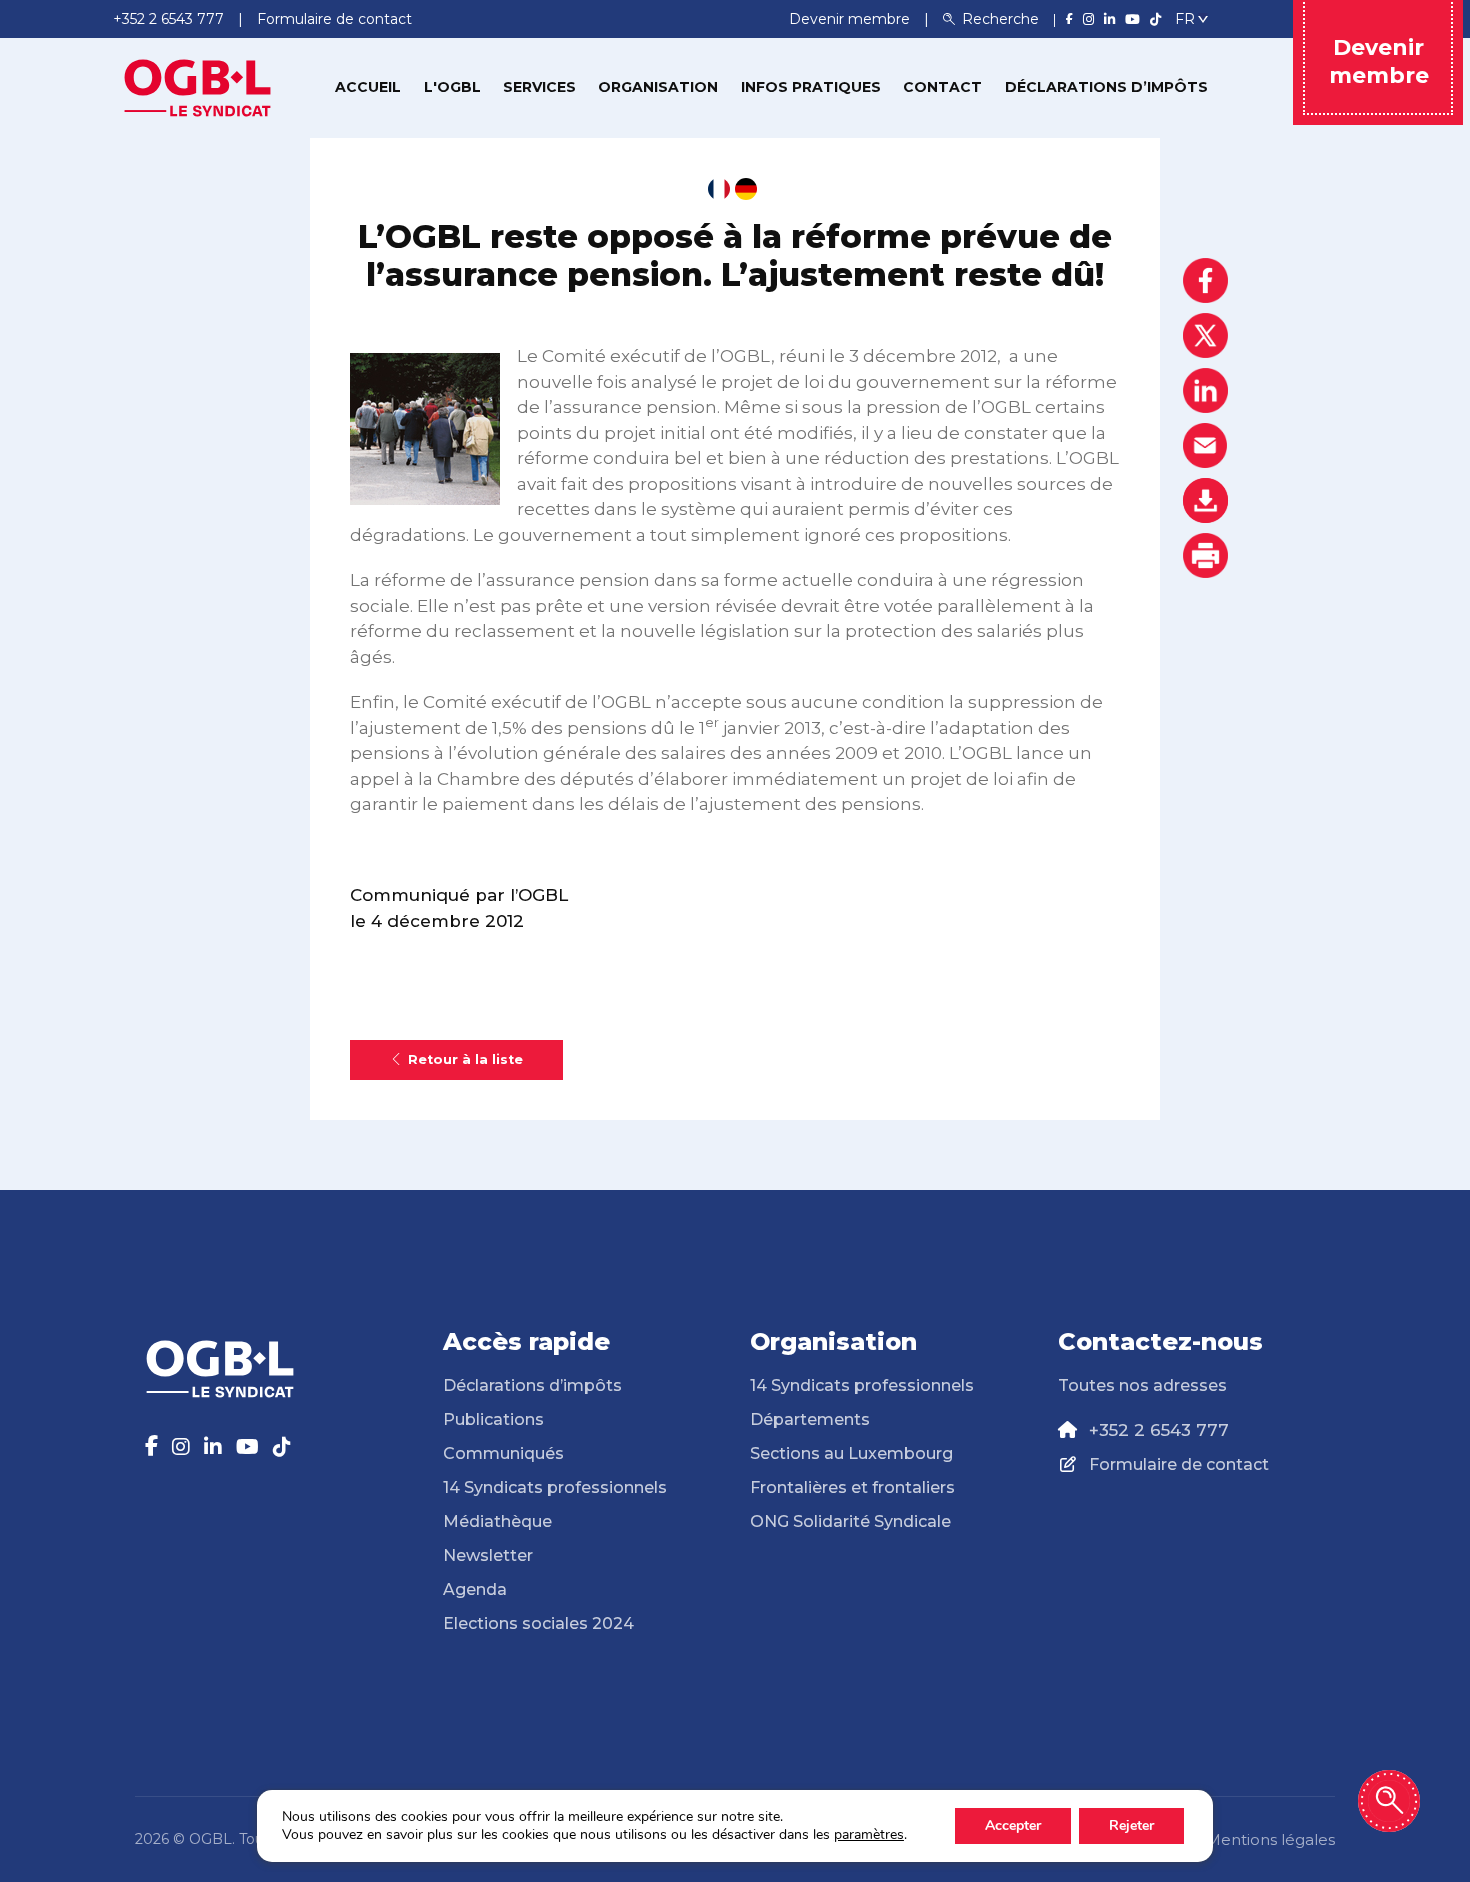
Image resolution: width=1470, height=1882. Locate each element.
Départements (810, 1419)
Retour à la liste (465, 1059)
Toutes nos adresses (1142, 1385)
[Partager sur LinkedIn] (1205, 390)
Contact (942, 87)
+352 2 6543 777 (1159, 1430)
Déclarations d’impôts (1106, 87)
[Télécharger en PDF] (1205, 500)
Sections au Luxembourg (851, 1453)
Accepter (1013, 1825)
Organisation (658, 87)
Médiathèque (497, 1521)
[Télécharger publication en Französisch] (719, 189)
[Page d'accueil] (198, 86)
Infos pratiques (811, 87)
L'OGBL (452, 87)
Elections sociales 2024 (538, 1623)
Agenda (475, 1589)
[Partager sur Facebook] (1205, 280)
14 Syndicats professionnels (555, 1487)
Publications (493, 1419)
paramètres (869, 1835)
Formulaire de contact (1179, 1464)
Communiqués (503, 1453)
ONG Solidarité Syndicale (850, 1521)
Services (539, 87)
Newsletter (488, 1555)
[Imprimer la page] (1205, 555)
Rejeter (1131, 1825)
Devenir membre (851, 19)
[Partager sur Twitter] (1205, 335)
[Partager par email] (1205, 445)
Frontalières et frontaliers (852, 1487)
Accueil (368, 87)
